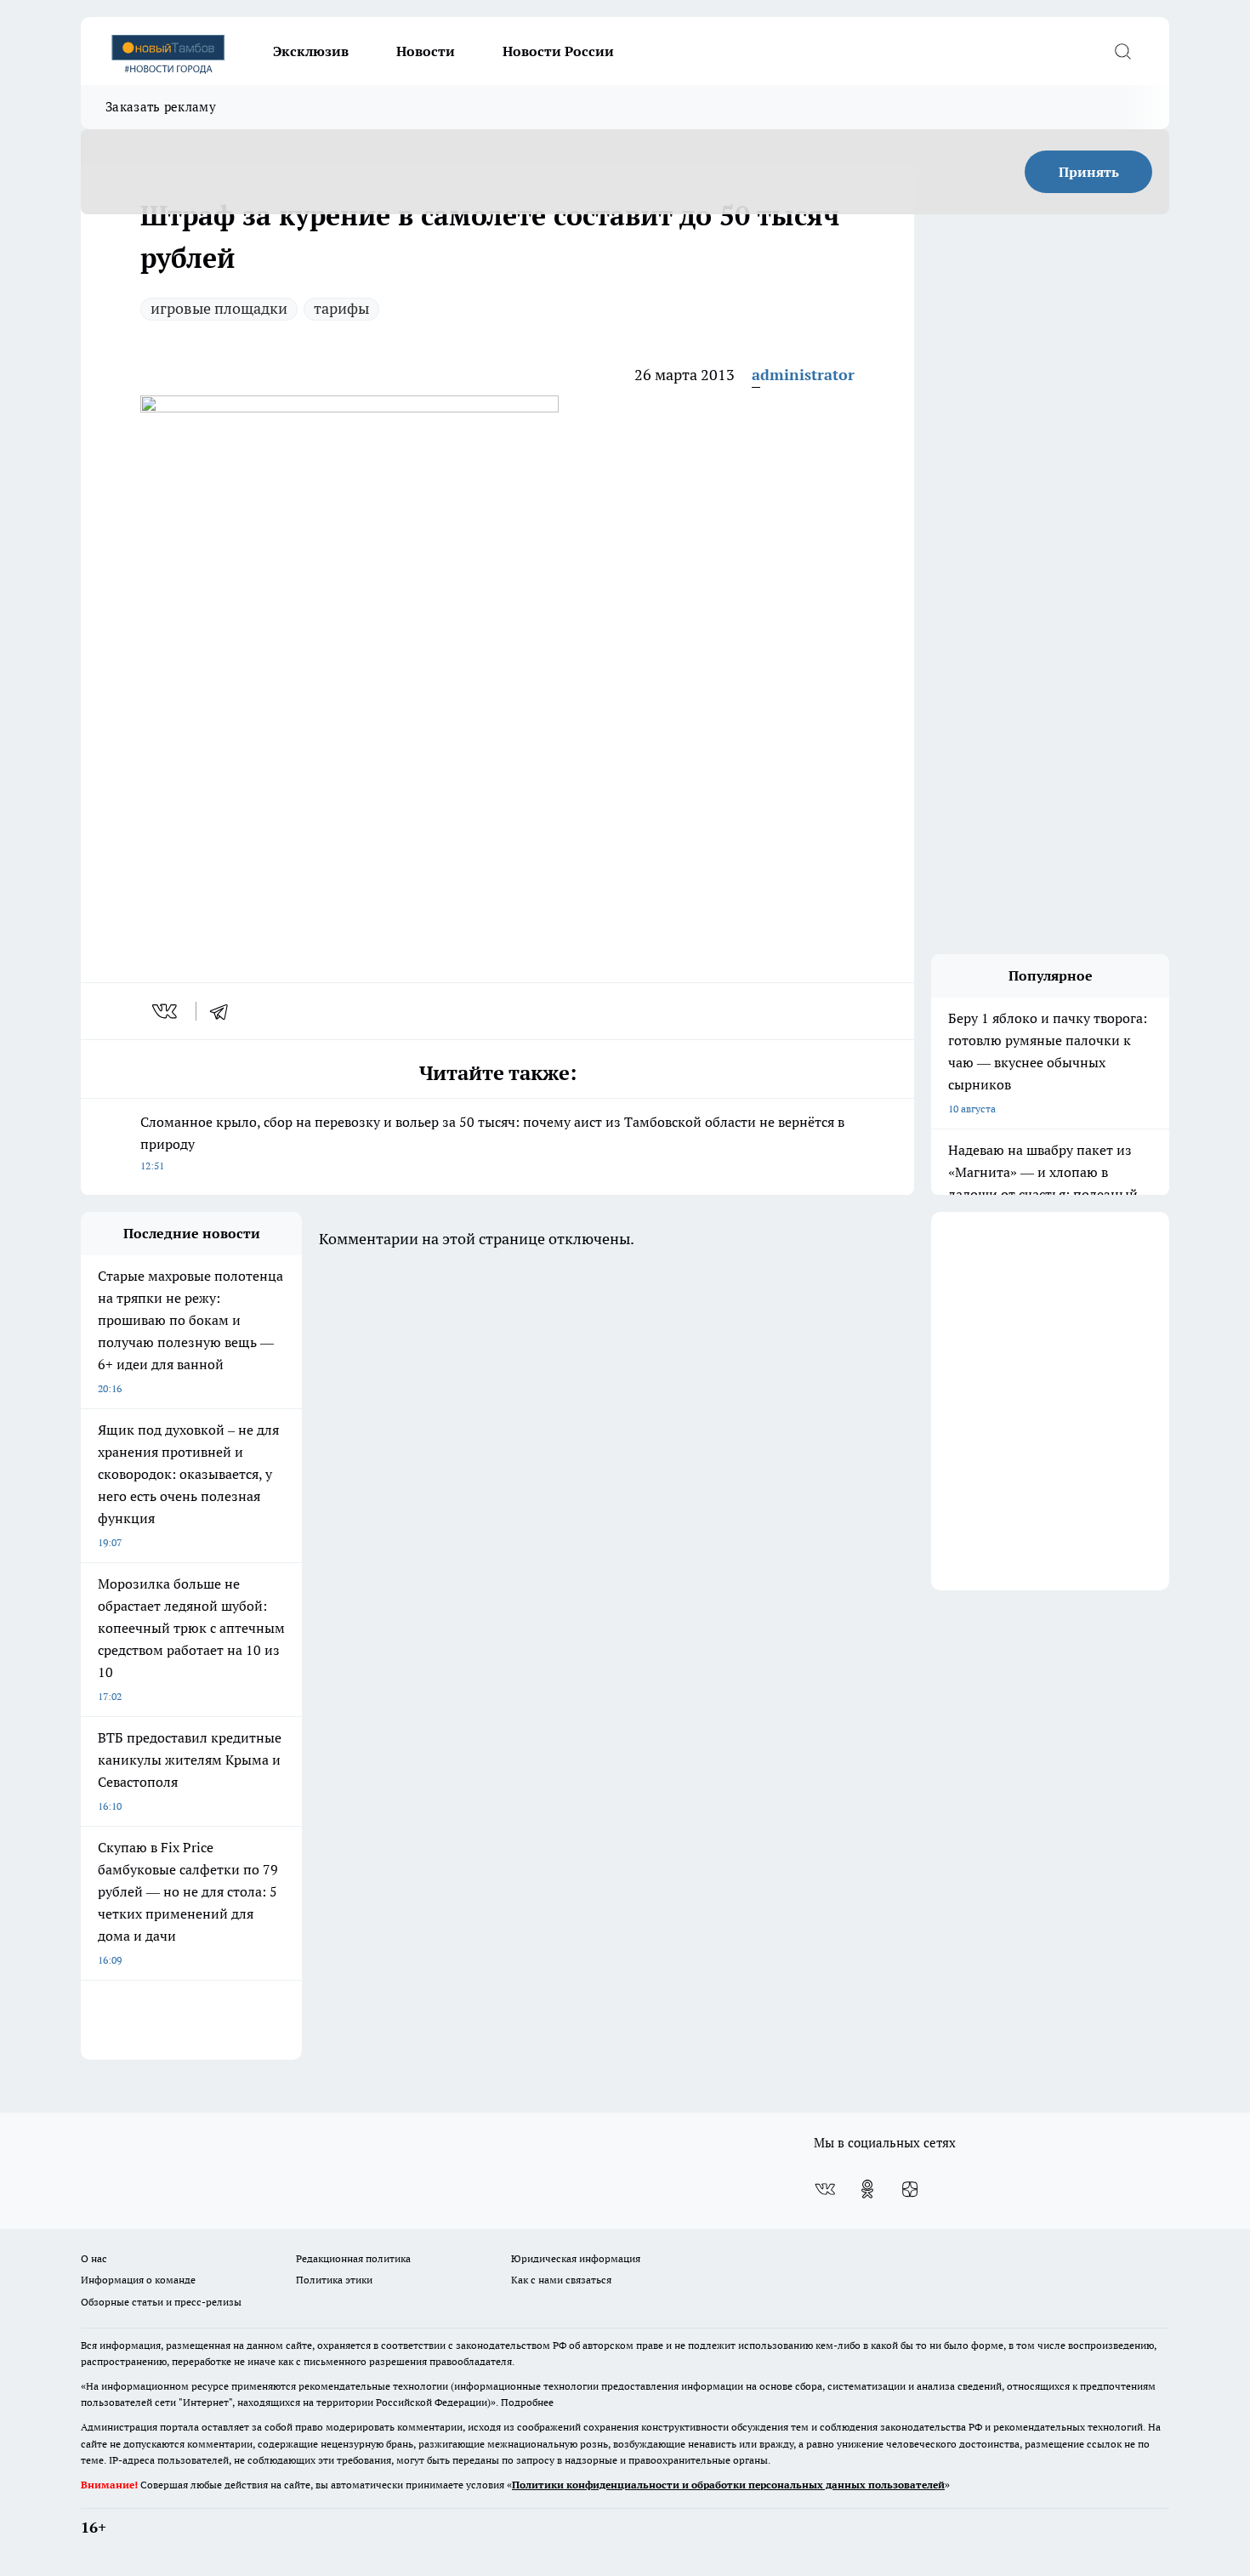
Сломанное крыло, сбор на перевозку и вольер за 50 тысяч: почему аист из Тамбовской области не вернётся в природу (492, 1143)
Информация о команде (138, 2280)
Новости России (558, 51)
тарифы (341, 308)
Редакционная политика (353, 2258)
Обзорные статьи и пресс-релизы (161, 2302)
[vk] (166, 1011)
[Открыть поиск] (1122, 51)
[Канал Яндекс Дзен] (910, 2189)
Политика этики (334, 2280)
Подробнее (527, 2402)
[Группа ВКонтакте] (825, 2189)
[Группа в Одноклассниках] (867, 2189)
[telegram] (224, 1011)
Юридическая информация (576, 2258)
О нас (94, 2258)
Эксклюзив (311, 51)
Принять (1089, 172)
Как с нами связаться (561, 2280)
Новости (426, 51)
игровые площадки (219, 308)
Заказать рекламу (161, 107)
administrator (803, 375)
